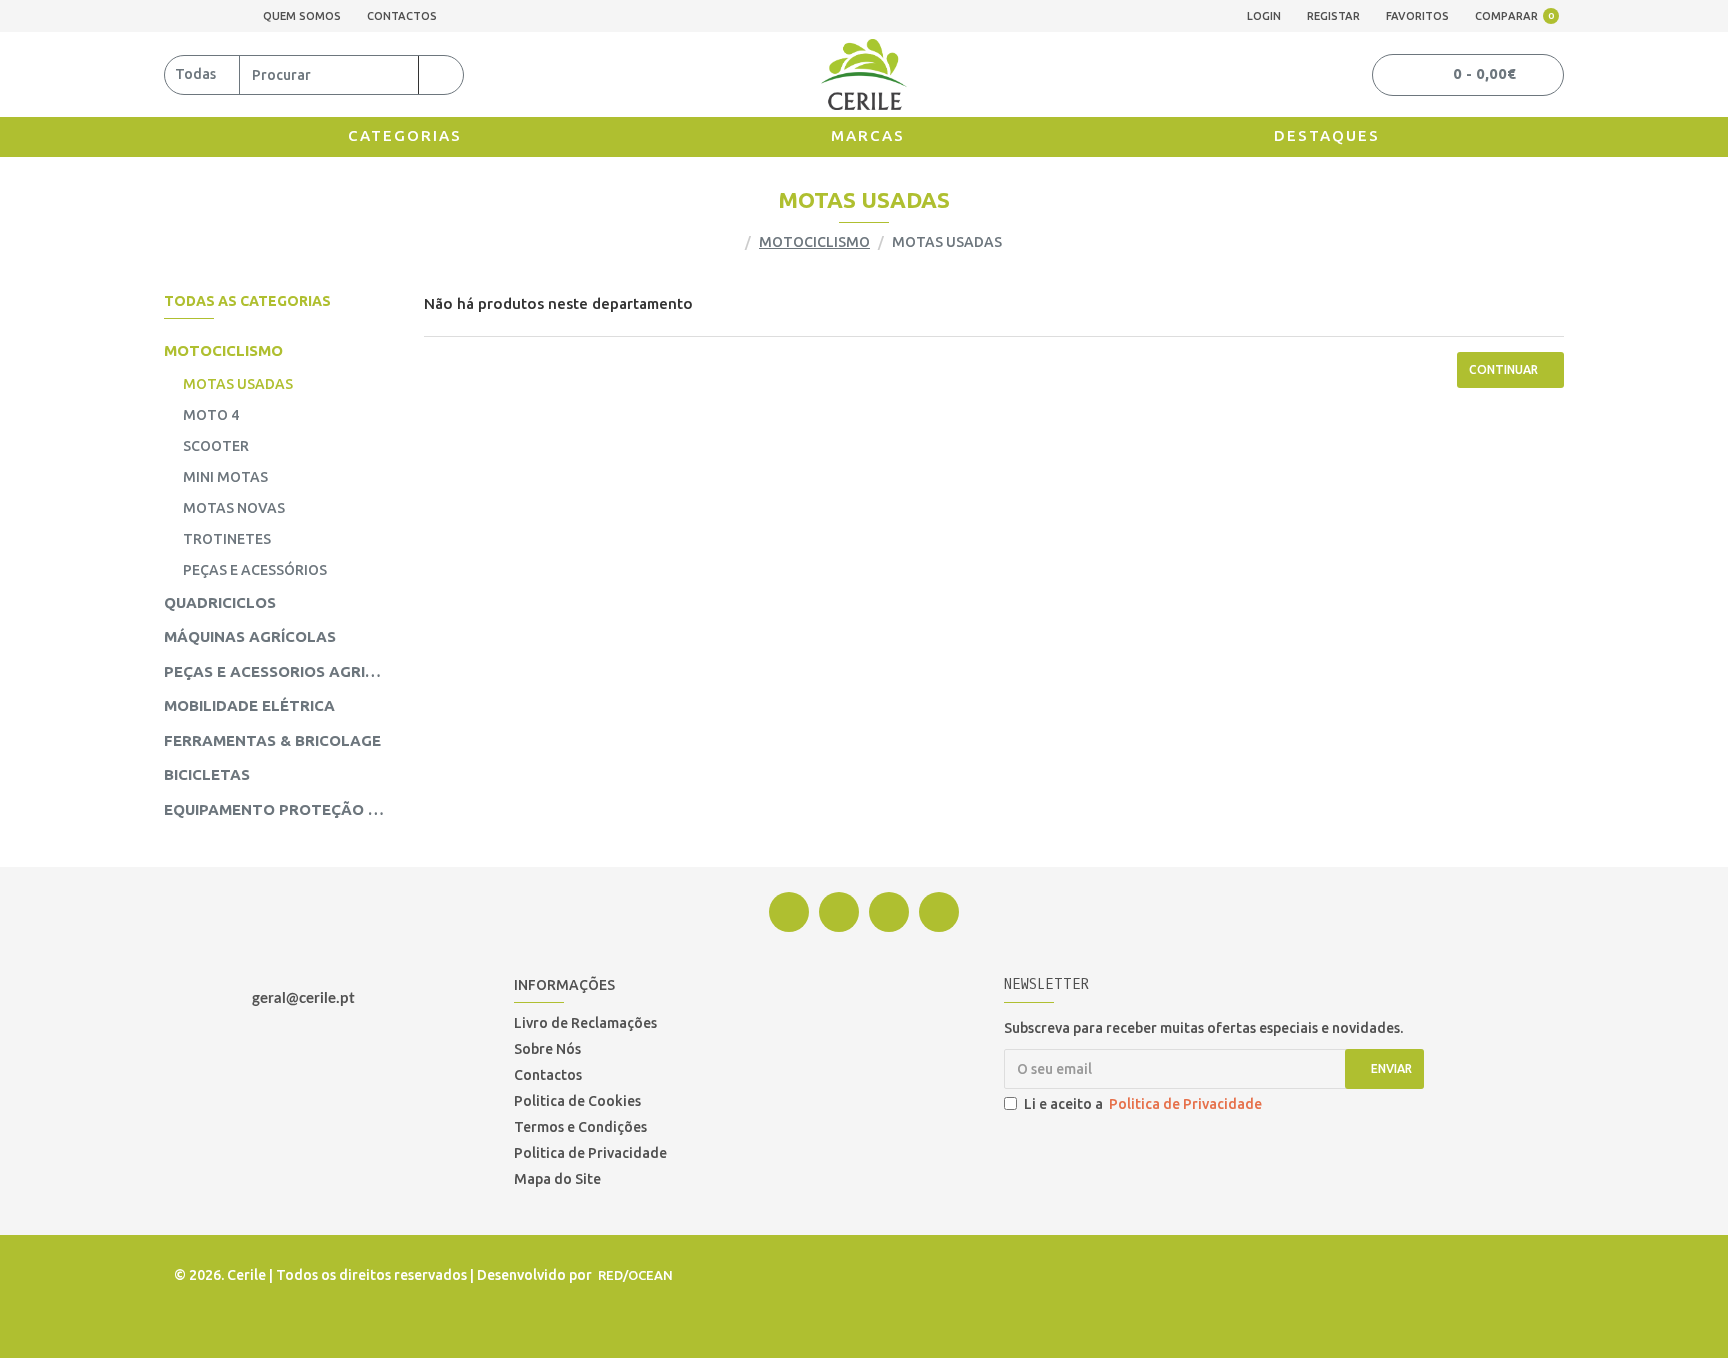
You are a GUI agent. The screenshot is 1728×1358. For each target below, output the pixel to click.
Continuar (1503, 369)
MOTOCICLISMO (814, 242)
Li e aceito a (1143, 1104)
